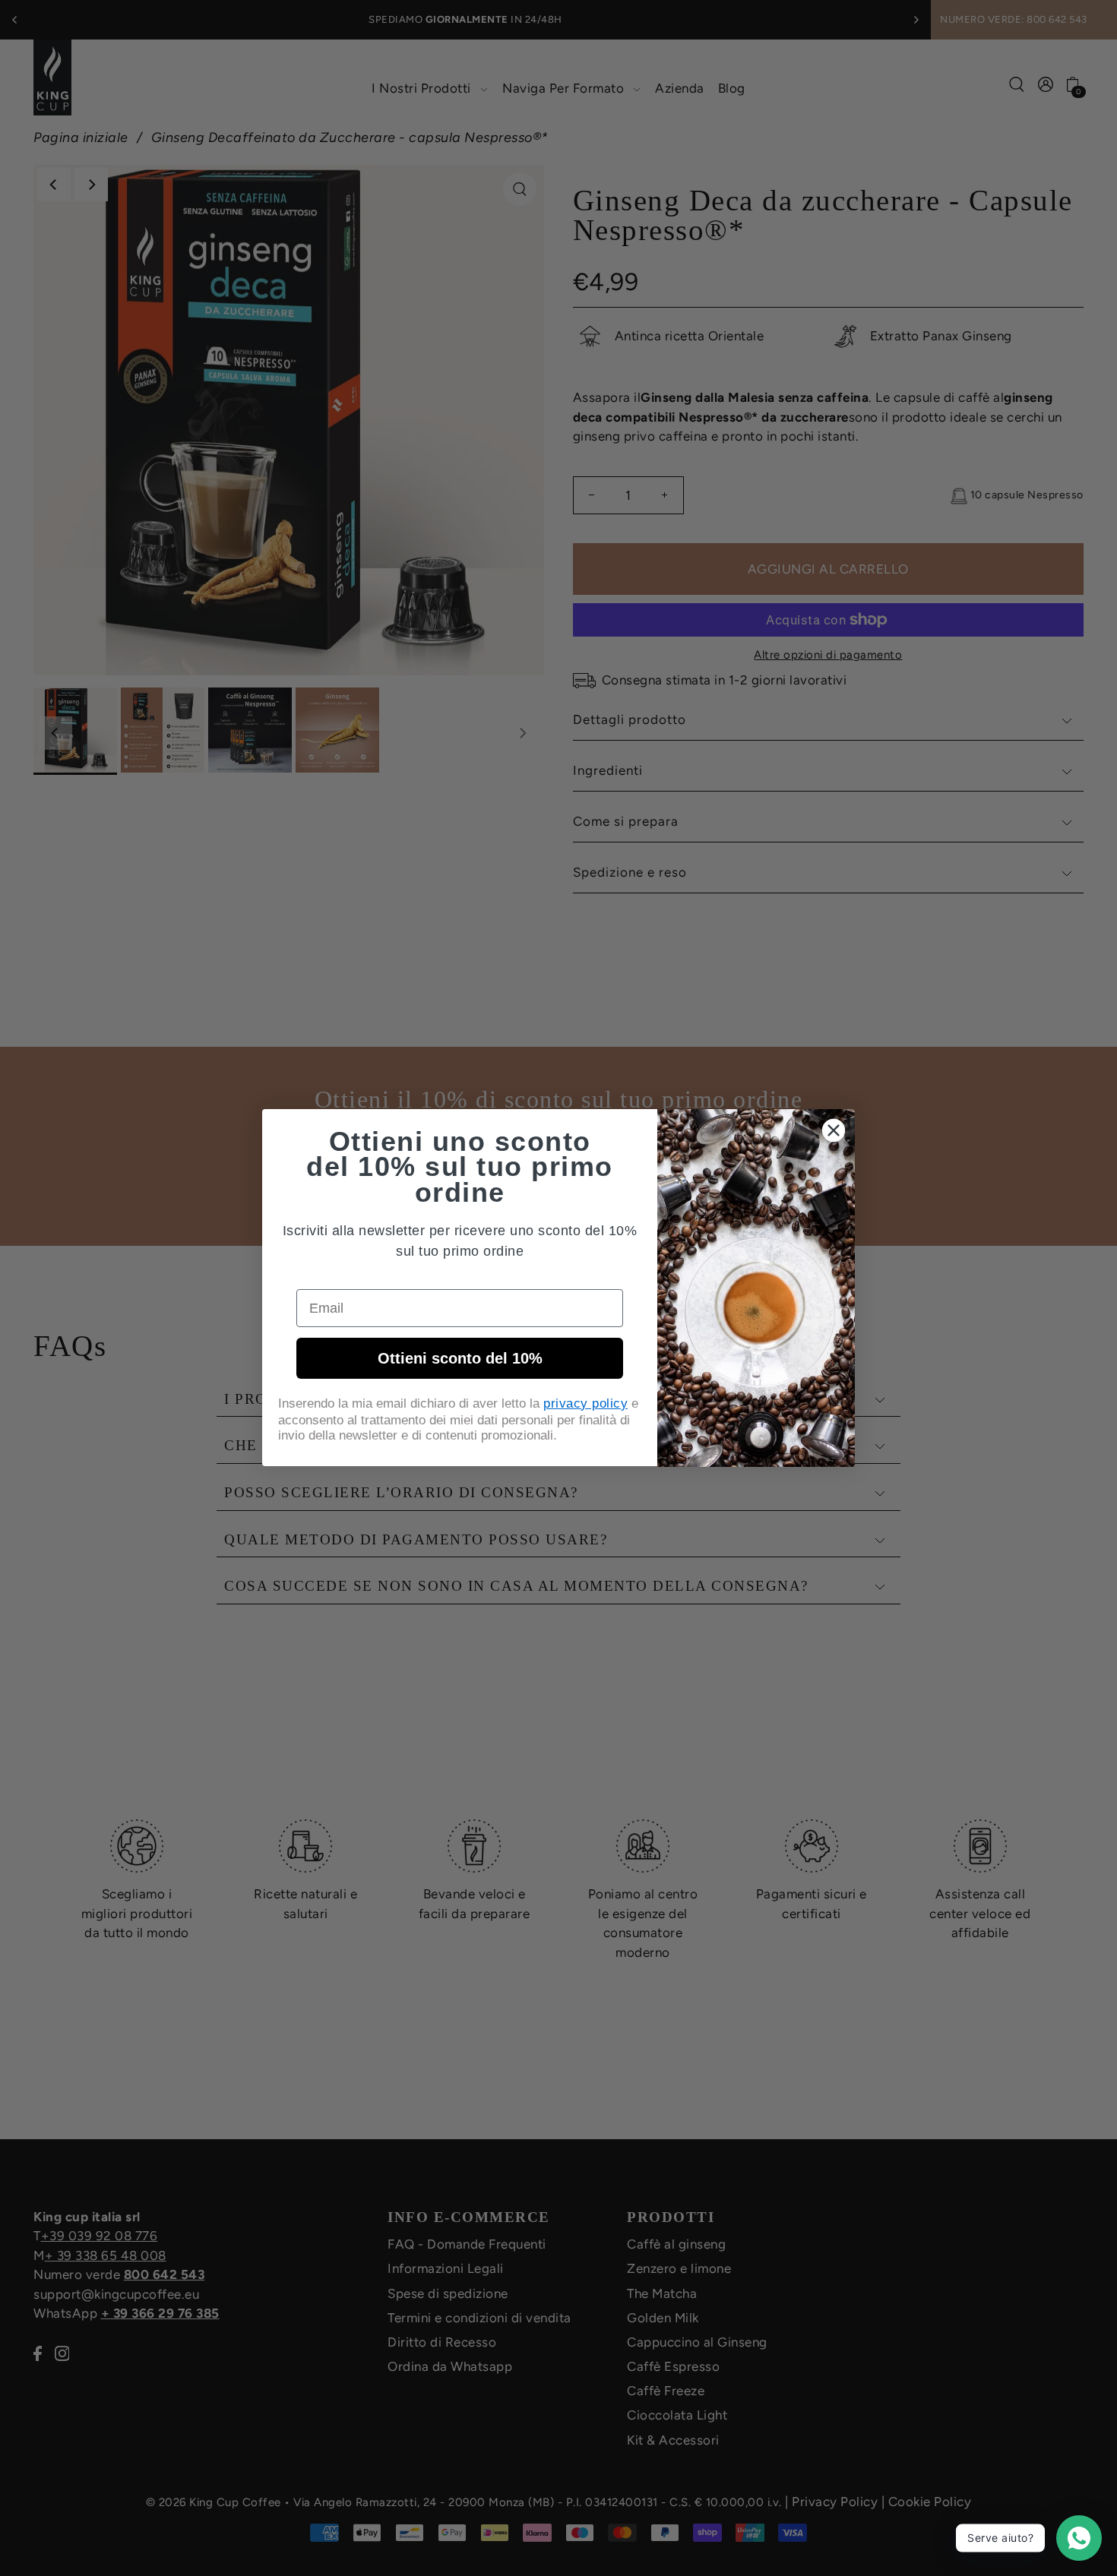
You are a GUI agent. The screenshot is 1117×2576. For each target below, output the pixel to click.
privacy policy (585, 1403)
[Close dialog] (834, 1130)
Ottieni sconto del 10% (460, 1358)
